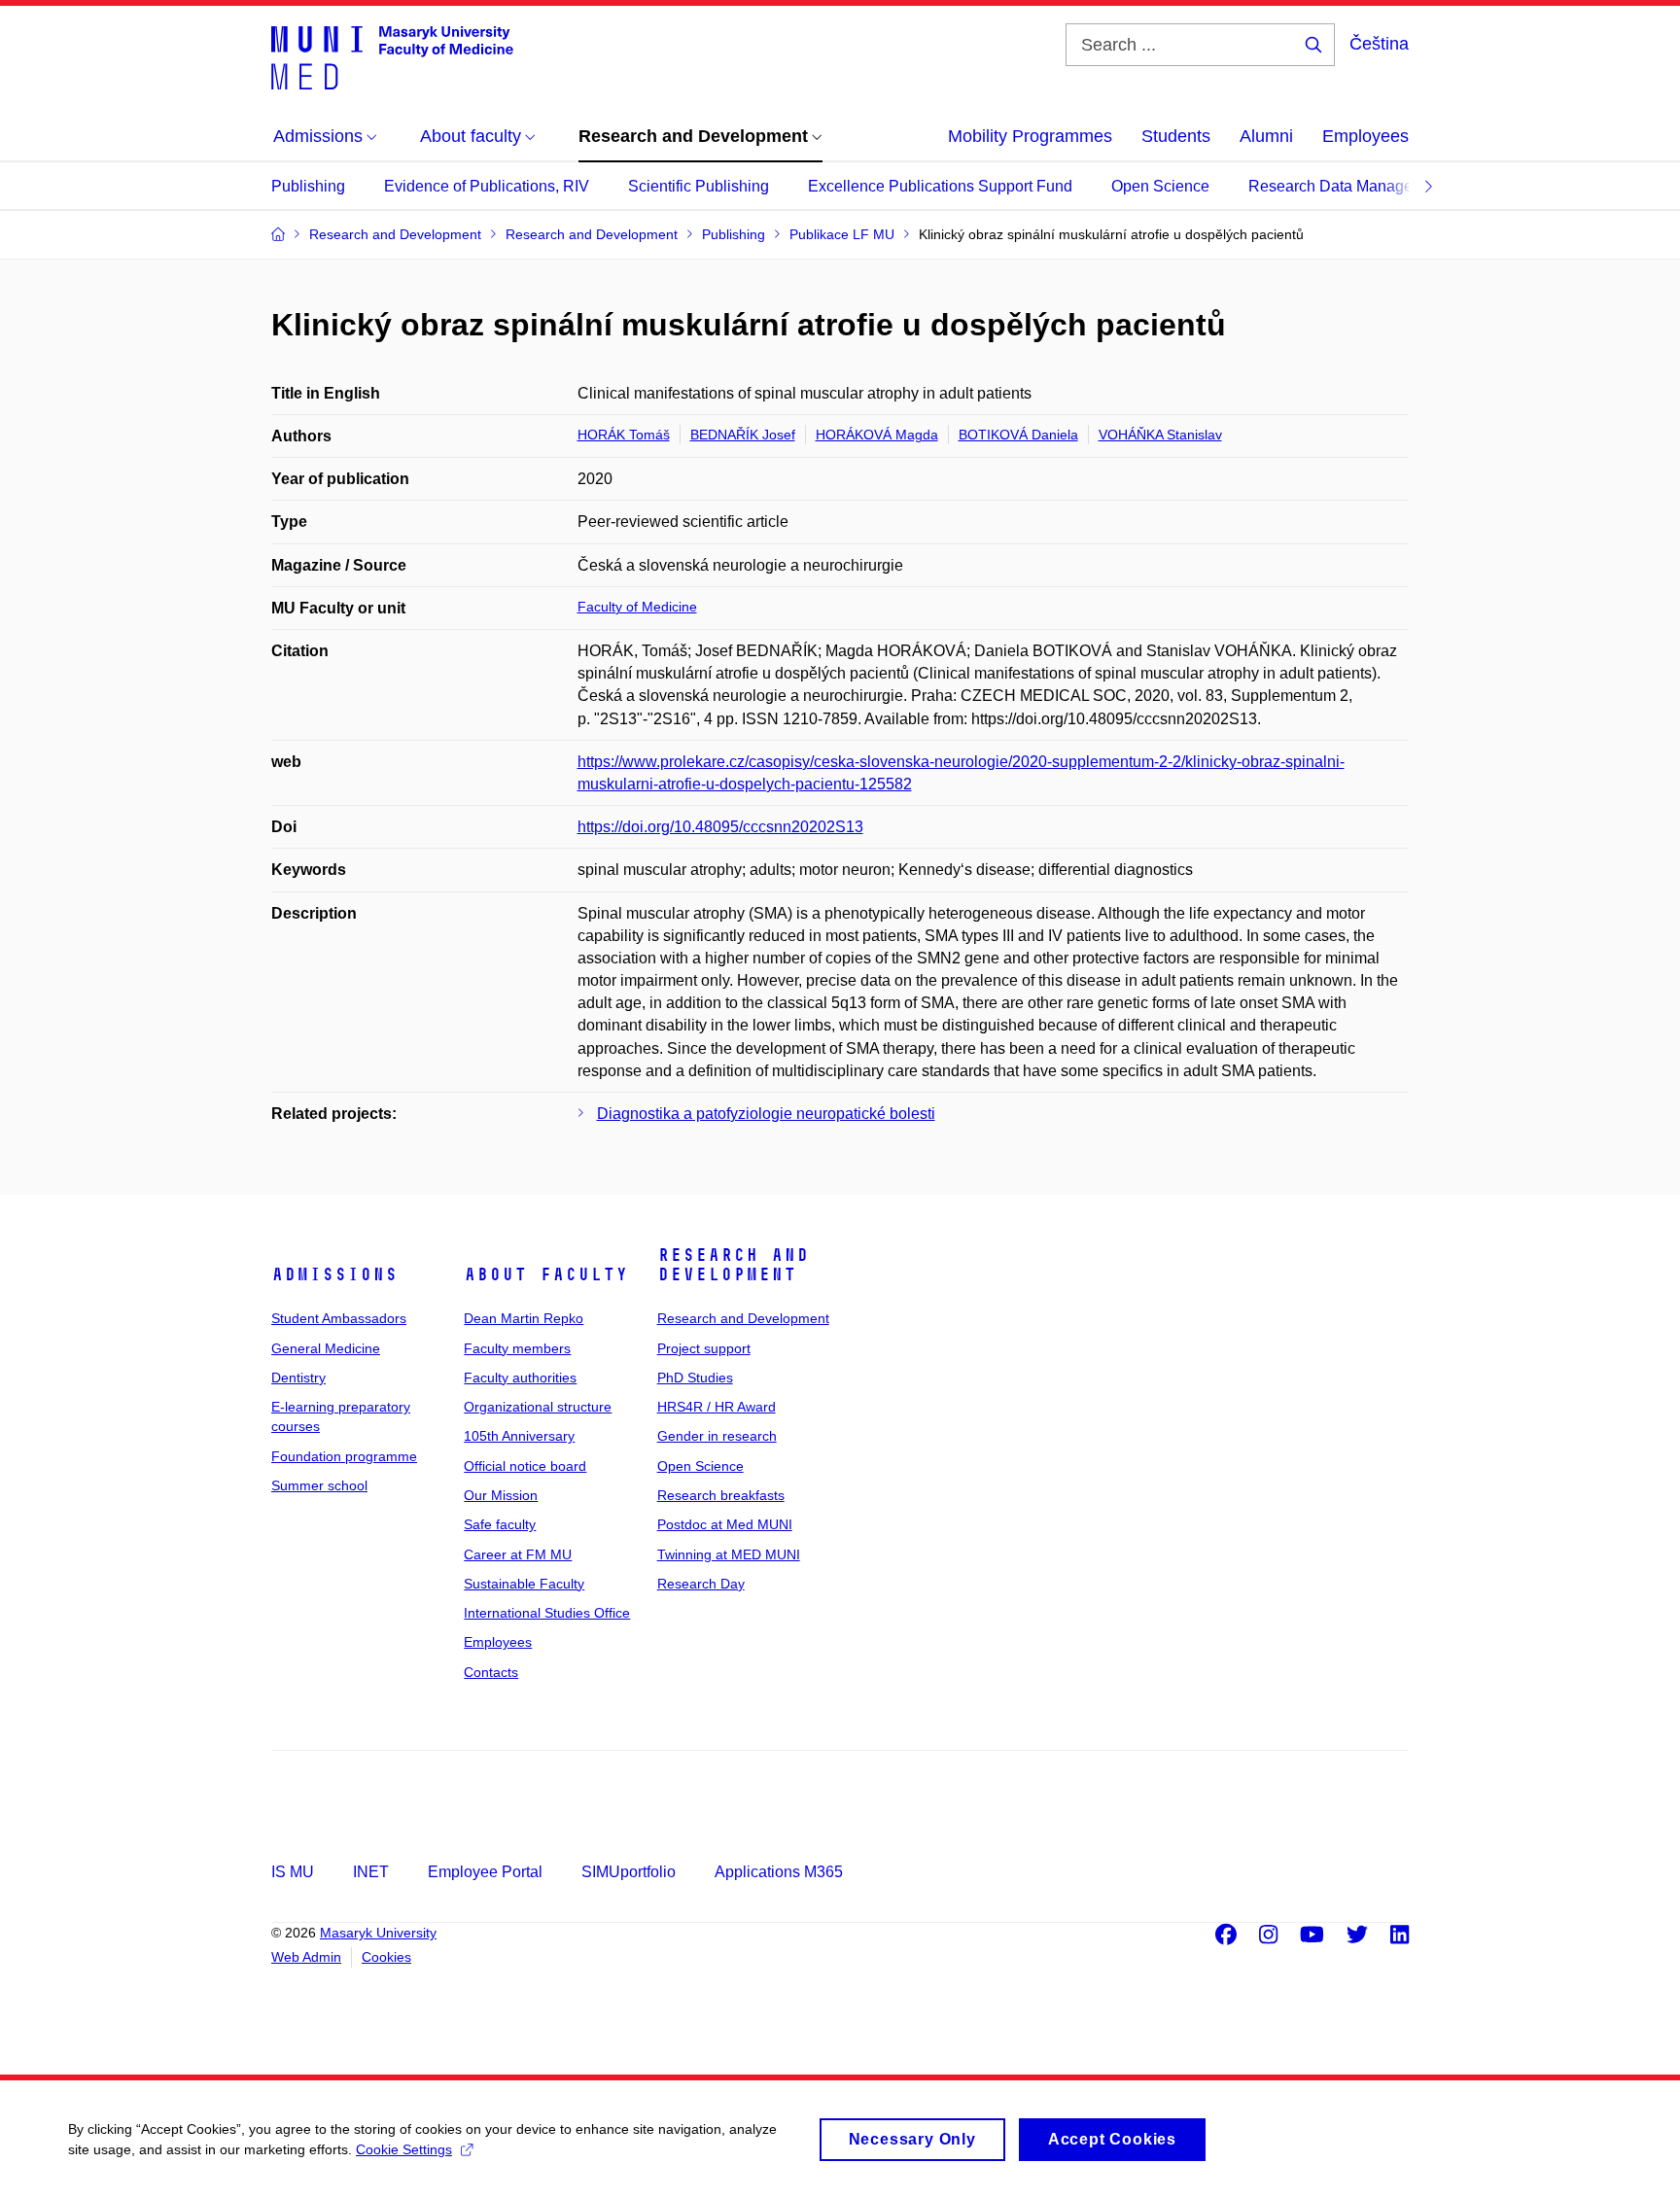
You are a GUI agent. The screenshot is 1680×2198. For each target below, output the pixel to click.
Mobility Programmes (1030, 136)
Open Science (1160, 186)
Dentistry (298, 1378)
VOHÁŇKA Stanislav (1160, 435)
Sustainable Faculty (524, 1584)
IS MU (293, 1872)
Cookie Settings (404, 2149)
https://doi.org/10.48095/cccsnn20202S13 (720, 827)
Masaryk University (378, 1933)
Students (1176, 136)
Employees (1365, 136)
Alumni (1266, 136)
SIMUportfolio (629, 1872)
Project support (704, 1348)
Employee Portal (485, 1872)
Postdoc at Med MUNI (725, 1524)
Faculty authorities (520, 1378)
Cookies (386, 1957)
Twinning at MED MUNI (729, 1554)
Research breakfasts (721, 1495)
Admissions (334, 1274)
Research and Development (733, 1265)
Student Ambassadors (339, 1318)
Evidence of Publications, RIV (487, 186)
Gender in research (717, 1436)
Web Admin (306, 1957)
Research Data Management (1347, 186)
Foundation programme (344, 1456)
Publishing (308, 186)
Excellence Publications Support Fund (940, 186)
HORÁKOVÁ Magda (877, 435)
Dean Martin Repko (524, 1318)
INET (371, 1872)
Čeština (1379, 44)
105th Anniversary (519, 1436)
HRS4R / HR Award (717, 1407)
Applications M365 (779, 1872)
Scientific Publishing (699, 186)
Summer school (319, 1485)
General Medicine (326, 1348)
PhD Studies (695, 1378)
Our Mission (501, 1495)
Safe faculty (500, 1524)
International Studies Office (547, 1613)
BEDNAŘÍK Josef (743, 435)
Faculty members (517, 1348)
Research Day (701, 1584)
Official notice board (525, 1466)
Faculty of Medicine (637, 607)
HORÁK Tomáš (624, 435)
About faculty (546, 1274)
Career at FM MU (518, 1554)
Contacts (491, 1672)
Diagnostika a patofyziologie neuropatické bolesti (766, 1114)
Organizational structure (538, 1407)
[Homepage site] (392, 56)
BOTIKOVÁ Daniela (1018, 435)
